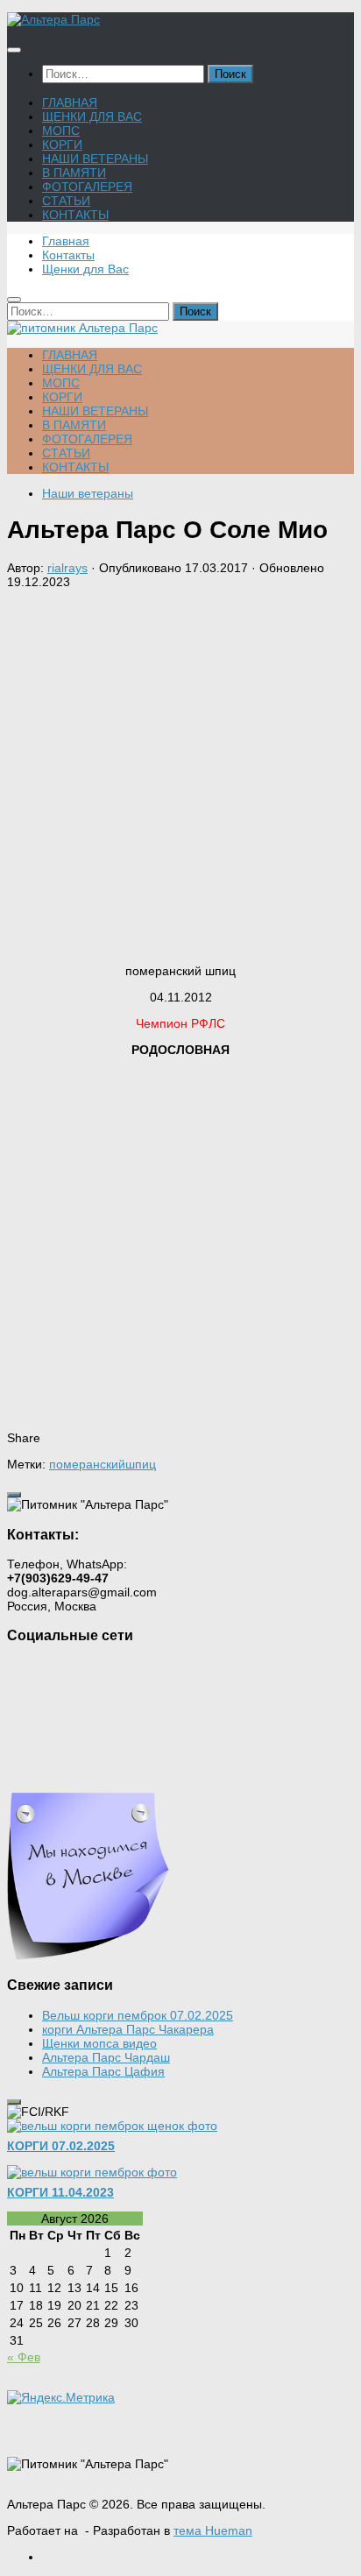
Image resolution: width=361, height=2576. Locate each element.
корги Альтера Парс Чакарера (128, 2029)
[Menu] (14, 50)
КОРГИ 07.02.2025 (61, 2146)
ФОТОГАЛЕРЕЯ (87, 187)
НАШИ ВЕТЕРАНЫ (95, 159)
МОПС (61, 131)
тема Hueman (213, 2530)
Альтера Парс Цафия (103, 2071)
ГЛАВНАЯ (70, 103)
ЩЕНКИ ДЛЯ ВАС (92, 117)
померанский (87, 1464)
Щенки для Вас (85, 269)
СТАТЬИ (66, 201)
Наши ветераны (88, 493)
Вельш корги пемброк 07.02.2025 (138, 2015)
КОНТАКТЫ (75, 215)
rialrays (67, 568)
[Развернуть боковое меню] (14, 1495)
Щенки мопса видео (99, 2043)
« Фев (24, 2357)
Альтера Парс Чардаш (106, 2057)
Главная (66, 241)
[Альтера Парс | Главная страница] (53, 19)
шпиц (141, 1464)
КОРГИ (62, 145)
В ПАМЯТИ (74, 173)
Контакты (68, 255)
